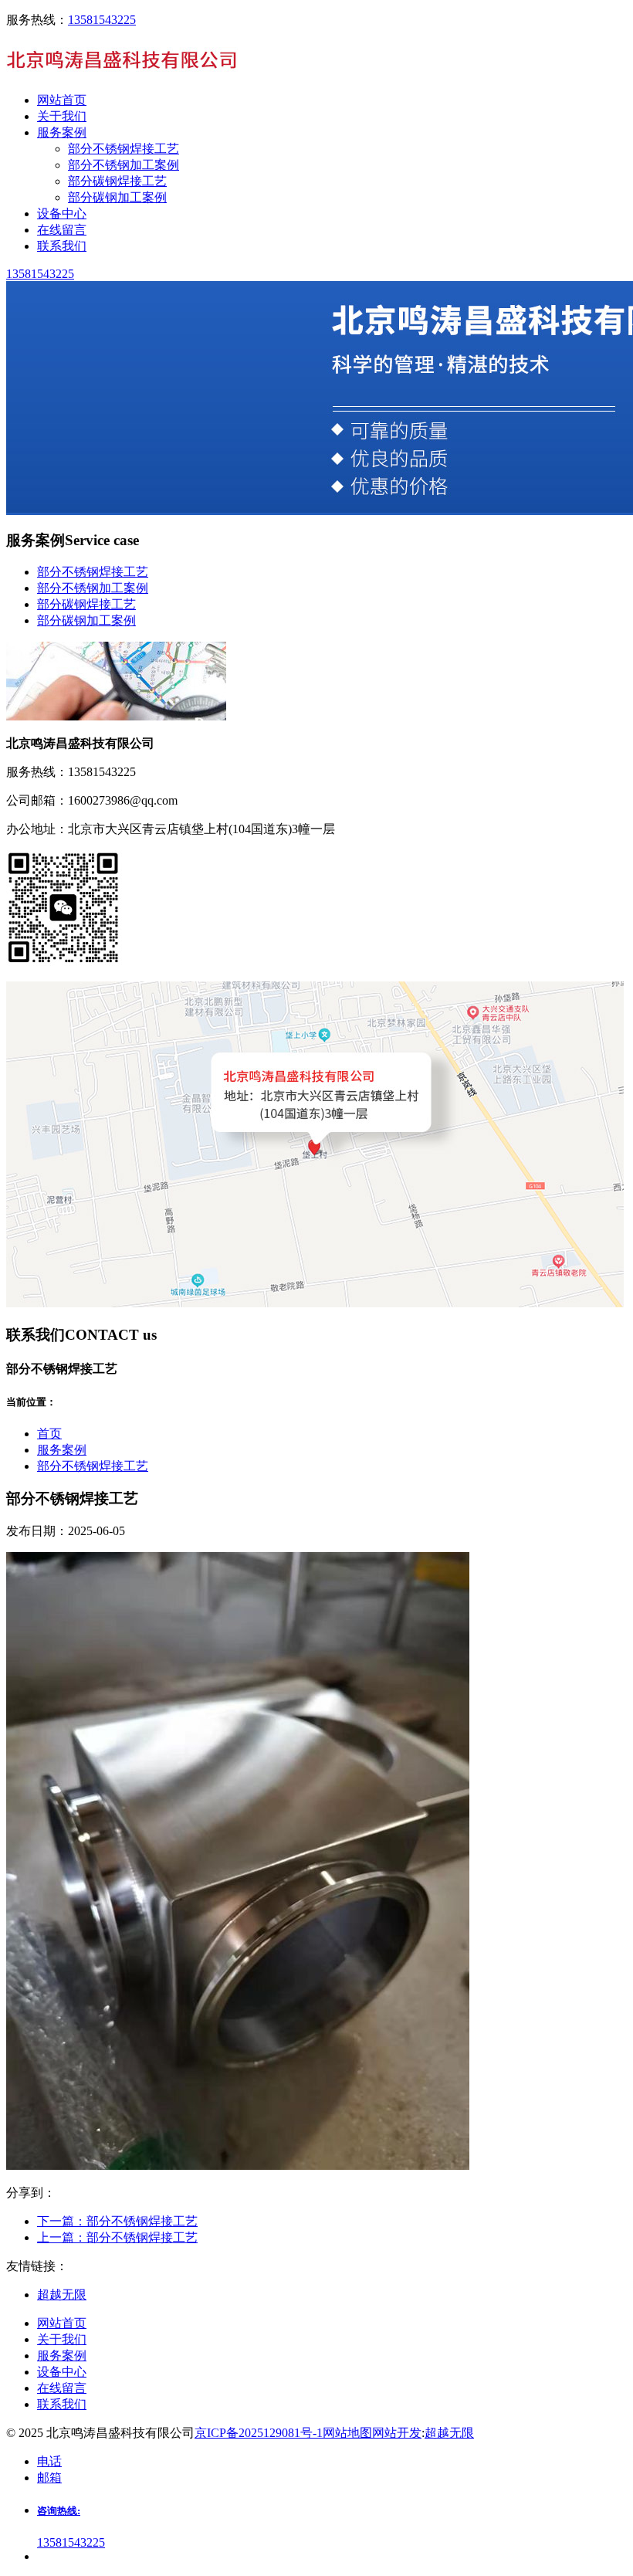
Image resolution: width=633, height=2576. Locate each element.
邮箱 (49, 2478)
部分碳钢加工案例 (117, 197)
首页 (49, 1434)
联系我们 (62, 2404)
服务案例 (62, 1450)
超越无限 (449, 2433)
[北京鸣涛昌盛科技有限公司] (122, 73)
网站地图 (347, 2433)
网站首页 (62, 2323)
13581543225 (102, 20)
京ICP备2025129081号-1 (259, 2433)
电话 (49, 2461)
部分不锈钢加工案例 (124, 165)
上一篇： (117, 2237)
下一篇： (117, 2221)
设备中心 (62, 2372)
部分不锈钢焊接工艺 (124, 149)
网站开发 (397, 2433)
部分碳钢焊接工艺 (117, 181)
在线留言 (62, 2388)
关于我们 (62, 2339)
